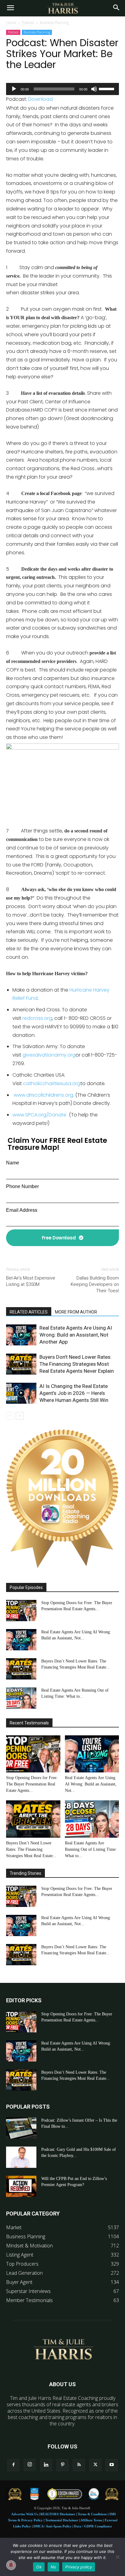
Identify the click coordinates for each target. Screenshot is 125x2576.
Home (11, 23)
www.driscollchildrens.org (43, 1095)
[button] (10, 8)
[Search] (117, 8)
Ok (39, 2567)
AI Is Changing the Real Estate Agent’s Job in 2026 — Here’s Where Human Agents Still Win (74, 1393)
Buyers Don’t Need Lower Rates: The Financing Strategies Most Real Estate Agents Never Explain (77, 1364)
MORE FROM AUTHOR (76, 1312)
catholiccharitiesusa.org (52, 1083)
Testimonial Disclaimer (62, 2520)
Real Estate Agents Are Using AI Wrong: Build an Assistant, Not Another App (76, 1335)
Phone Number (22, 1186)
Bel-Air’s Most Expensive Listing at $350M (31, 1281)
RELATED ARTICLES (29, 1312)
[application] (62, 89)
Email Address (22, 1210)
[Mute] (94, 89)
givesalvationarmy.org (49, 1055)
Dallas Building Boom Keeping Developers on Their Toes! (95, 1284)
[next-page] (20, 1416)
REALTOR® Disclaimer (58, 2514)
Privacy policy (79, 2567)
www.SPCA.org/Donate (39, 1115)
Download (41, 99)
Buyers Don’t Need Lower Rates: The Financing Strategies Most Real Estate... (31, 1849)
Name (13, 1163)
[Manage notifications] (11, 2565)
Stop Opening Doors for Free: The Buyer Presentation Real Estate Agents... (32, 1784)
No (54, 2567)
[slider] (107, 88)
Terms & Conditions (92, 2514)
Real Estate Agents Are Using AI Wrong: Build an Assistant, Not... (91, 1784)
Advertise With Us (25, 2514)
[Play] (14, 89)
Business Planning (54, 23)
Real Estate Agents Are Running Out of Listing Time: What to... (91, 1849)
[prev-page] (10, 1416)
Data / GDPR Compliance (93, 2526)
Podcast (28, 23)
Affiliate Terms (91, 2520)
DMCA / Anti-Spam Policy (52, 2526)
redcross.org (37, 1018)
